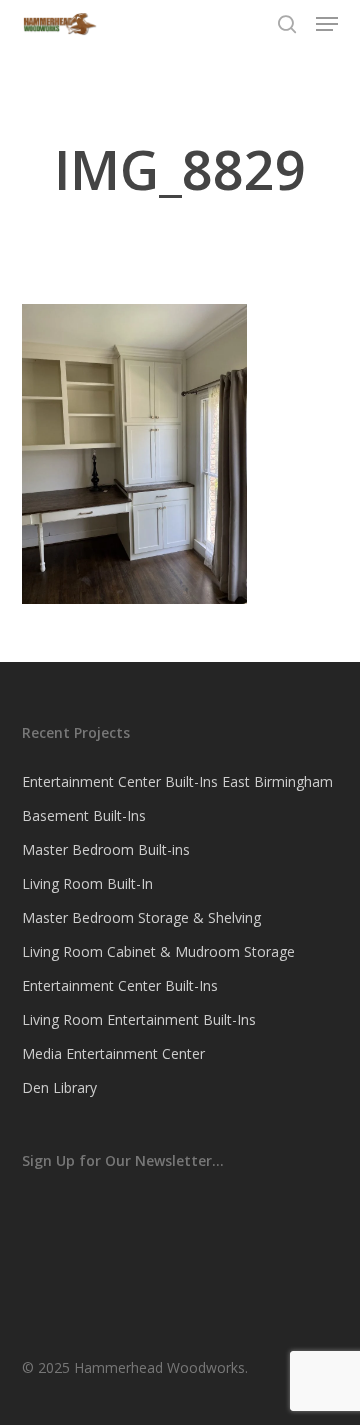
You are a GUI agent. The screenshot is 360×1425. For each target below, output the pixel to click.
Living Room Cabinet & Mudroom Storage (158, 951)
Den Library (59, 1087)
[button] (327, 24)
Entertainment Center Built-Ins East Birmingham (177, 781)
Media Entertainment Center (113, 1053)
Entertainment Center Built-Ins (120, 985)
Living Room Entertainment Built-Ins (139, 1019)
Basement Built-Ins (84, 815)
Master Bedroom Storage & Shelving (141, 917)
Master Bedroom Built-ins (106, 849)
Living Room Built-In (87, 883)
